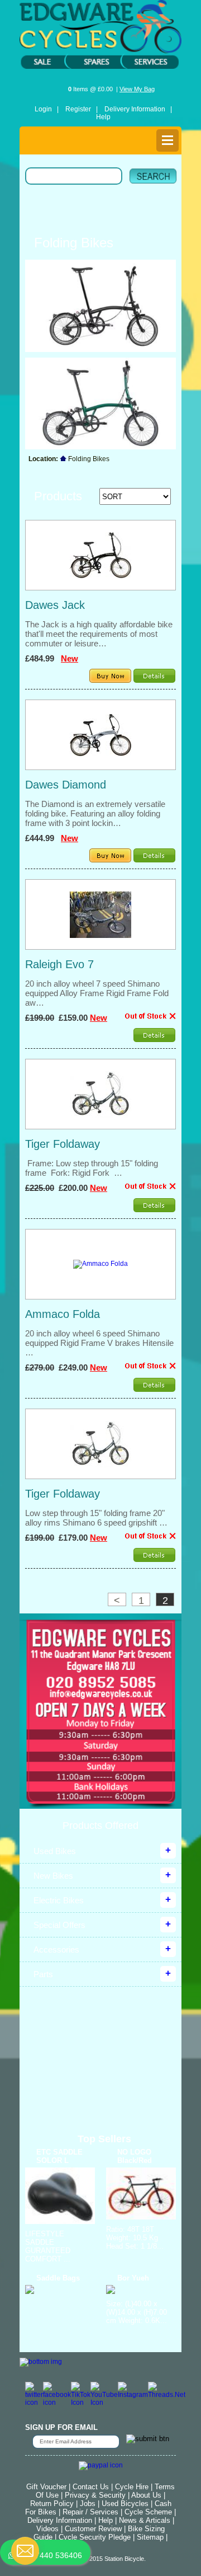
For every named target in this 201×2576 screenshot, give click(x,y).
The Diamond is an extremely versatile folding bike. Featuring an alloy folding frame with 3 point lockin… (95, 813)
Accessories (56, 1949)
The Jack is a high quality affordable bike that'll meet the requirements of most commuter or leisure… (99, 634)
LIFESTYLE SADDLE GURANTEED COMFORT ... (48, 2246)
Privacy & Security (95, 2495)
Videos (47, 2529)
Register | (82, 109)
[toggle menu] (167, 140)
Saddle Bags (58, 2278)
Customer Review (93, 2529)
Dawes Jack (55, 605)
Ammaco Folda (63, 1314)
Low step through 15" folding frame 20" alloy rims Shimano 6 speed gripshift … (96, 1518)
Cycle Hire (132, 2487)
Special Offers (59, 1925)
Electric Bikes (59, 1900)
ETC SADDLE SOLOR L (59, 2156)
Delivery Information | (138, 109)
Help (103, 117)
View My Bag (137, 89)
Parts (43, 1974)
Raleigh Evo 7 (59, 964)
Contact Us (91, 2487)
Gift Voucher (46, 2487)
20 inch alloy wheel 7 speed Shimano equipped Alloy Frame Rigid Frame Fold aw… (97, 993)
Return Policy (52, 2504)
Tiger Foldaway (63, 1144)
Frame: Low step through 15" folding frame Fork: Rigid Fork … (92, 1168)
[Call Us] (100, 1682)
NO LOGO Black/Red (135, 2156)
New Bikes (53, 1876)
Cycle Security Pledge (95, 2537)
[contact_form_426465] (25, 2551)
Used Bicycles (125, 2504)
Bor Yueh (133, 2278)
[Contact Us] (100, 1694)
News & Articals (145, 2520)
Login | (47, 109)
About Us (146, 2495)
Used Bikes (55, 1851)
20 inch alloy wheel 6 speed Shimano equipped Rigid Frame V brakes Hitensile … (99, 1343)
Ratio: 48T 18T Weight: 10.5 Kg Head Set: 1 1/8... (135, 2238)
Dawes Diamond (66, 785)
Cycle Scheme (148, 2512)
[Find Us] (100, 1644)
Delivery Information (60, 2520)
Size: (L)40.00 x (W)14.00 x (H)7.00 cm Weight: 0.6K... (137, 2312)
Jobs (88, 2504)
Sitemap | (152, 2537)
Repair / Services (90, 2512)
